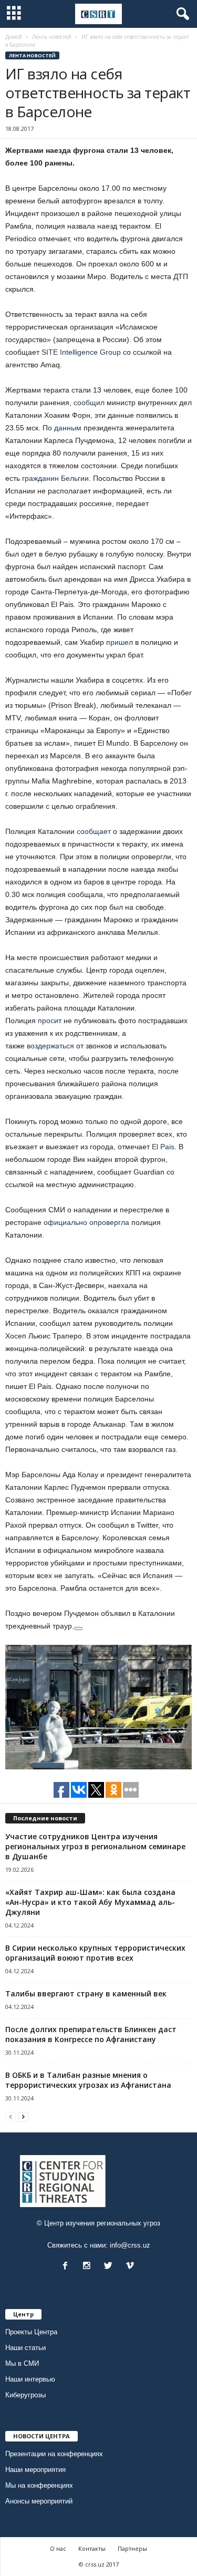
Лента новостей (32, 55)
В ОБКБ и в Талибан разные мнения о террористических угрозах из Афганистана (88, 2080)
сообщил (89, 403)
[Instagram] (89, 2267)
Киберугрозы (25, 2395)
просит (50, 1021)
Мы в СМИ (22, 2363)
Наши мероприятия (35, 2470)
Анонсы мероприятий (39, 2501)
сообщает (94, 831)
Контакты (92, 2548)
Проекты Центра (31, 2332)
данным (68, 428)
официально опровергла (86, 1222)
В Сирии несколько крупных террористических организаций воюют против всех (95, 1953)
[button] (181, 14)
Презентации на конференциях (54, 2454)
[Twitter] (111, 2267)
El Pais (163, 1147)
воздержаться (50, 1046)
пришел (120, 642)
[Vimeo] (131, 2267)
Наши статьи (25, 2348)
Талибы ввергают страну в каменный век (86, 1993)
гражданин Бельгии (55, 478)
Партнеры (132, 2548)
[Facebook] (68, 2267)
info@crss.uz (130, 2245)
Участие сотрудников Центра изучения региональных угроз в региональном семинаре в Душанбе (95, 1846)
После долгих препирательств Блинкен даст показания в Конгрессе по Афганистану (91, 2034)
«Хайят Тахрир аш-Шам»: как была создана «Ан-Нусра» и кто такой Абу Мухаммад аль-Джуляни (90, 1902)
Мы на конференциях (39, 2485)
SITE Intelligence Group (81, 352)
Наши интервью (30, 2379)
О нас (58, 2548)
